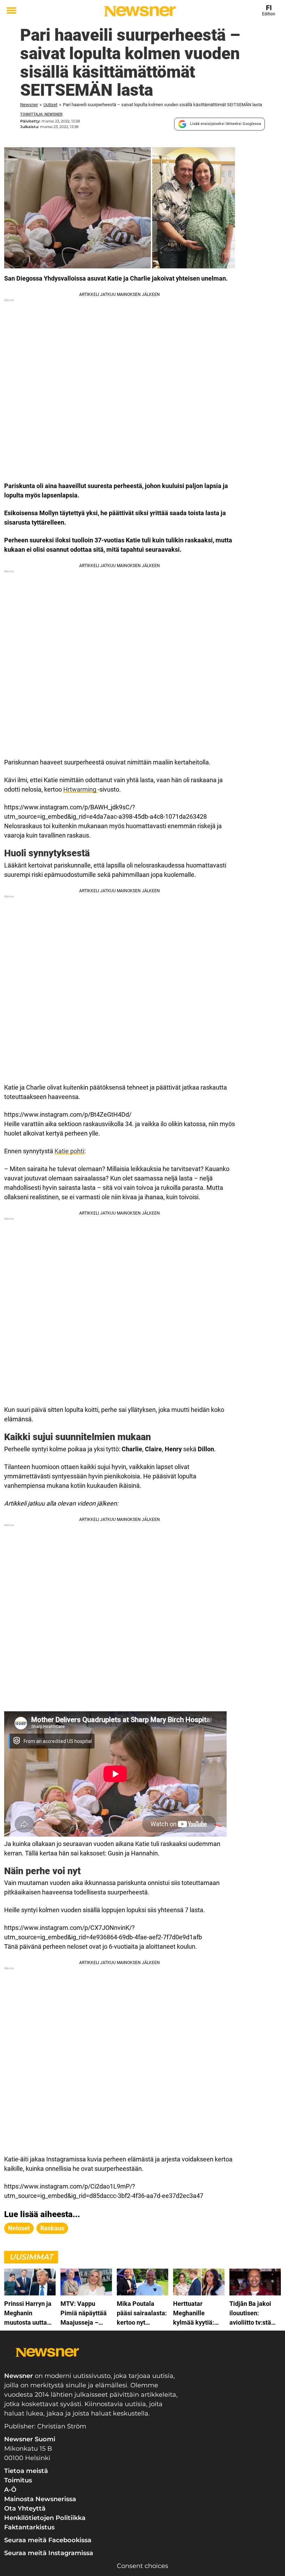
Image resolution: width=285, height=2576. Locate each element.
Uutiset (50, 105)
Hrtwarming (80, 789)
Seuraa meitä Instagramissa (49, 2553)
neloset (19, 2228)
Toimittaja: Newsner (41, 114)
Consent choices (142, 2566)
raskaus (52, 2228)
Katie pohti (69, 1151)
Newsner (29, 105)
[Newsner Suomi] (140, 11)
